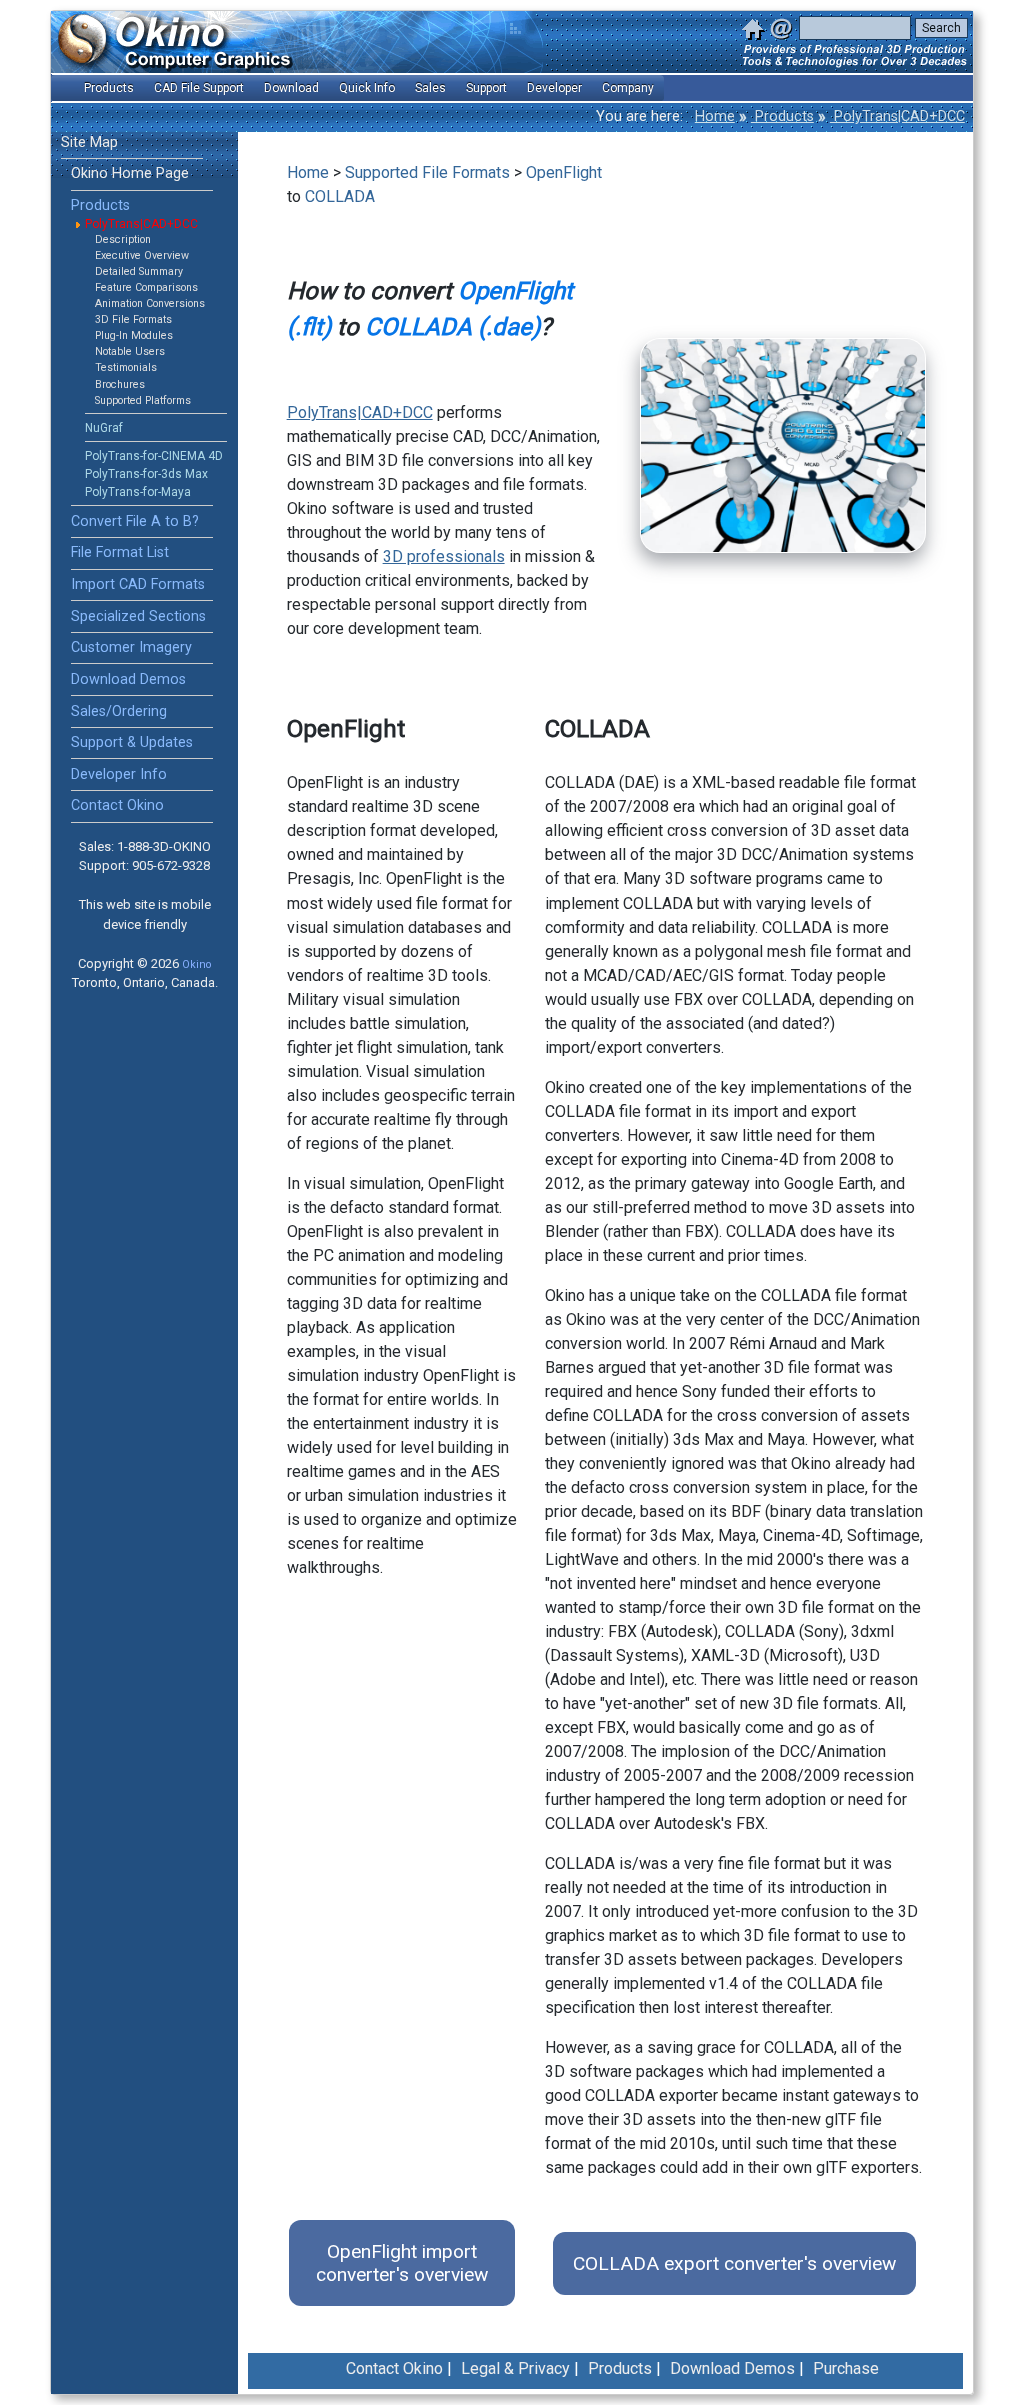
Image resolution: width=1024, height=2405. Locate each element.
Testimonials (126, 367)
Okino (196, 964)
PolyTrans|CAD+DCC (897, 116)
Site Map (89, 142)
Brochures (120, 384)
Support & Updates (132, 742)
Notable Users (130, 351)
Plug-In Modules (134, 335)
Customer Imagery (131, 647)
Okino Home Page (130, 173)
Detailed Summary (139, 271)
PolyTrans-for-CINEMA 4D (154, 456)
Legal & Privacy (515, 2368)
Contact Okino (117, 805)
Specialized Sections (138, 616)
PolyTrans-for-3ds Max (146, 474)
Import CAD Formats (138, 584)
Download (291, 88)
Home (715, 116)
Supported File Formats (427, 172)
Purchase (846, 2368)
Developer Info (119, 774)
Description (123, 239)
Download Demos (128, 679)
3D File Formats (133, 319)
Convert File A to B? (135, 521)
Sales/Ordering (119, 711)
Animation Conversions (150, 303)
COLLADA (340, 196)
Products (782, 116)
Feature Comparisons (146, 287)
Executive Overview (142, 255)
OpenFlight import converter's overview (402, 2263)
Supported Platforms (143, 400)
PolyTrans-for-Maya (138, 492)
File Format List (120, 552)
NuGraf (104, 428)
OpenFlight (564, 172)
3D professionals (444, 556)
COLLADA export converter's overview (734, 2263)
